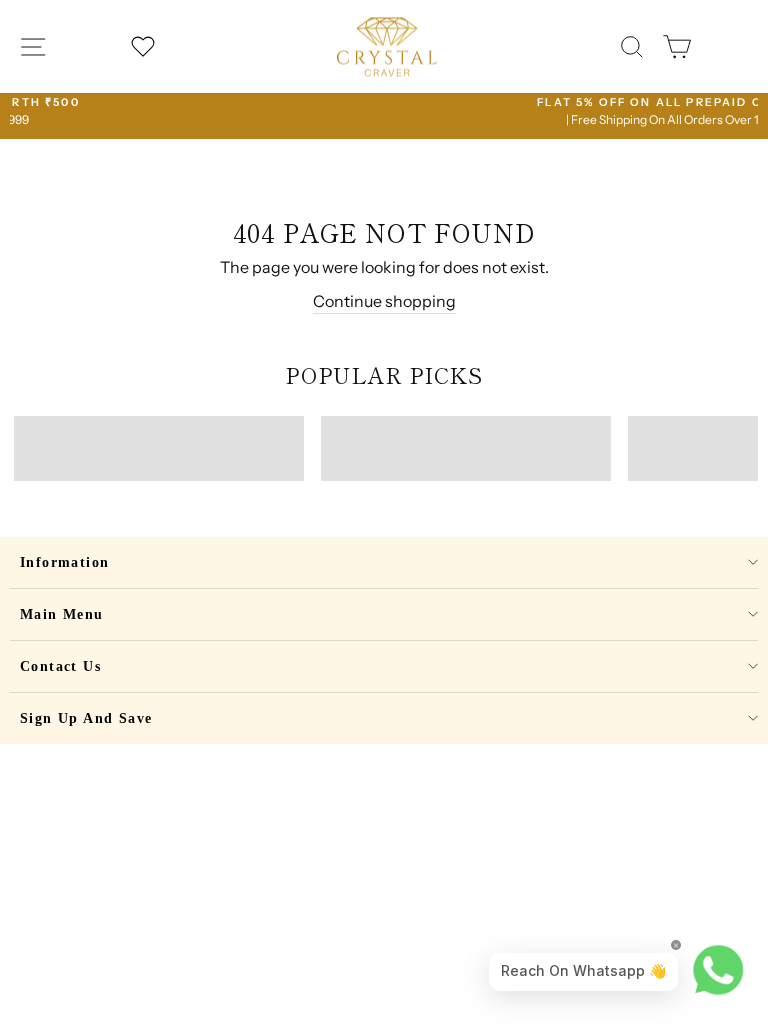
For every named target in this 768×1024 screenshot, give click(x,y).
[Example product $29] (159, 448)
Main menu (62, 614)
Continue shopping (384, 301)
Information (64, 562)
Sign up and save (86, 718)
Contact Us (60, 666)
